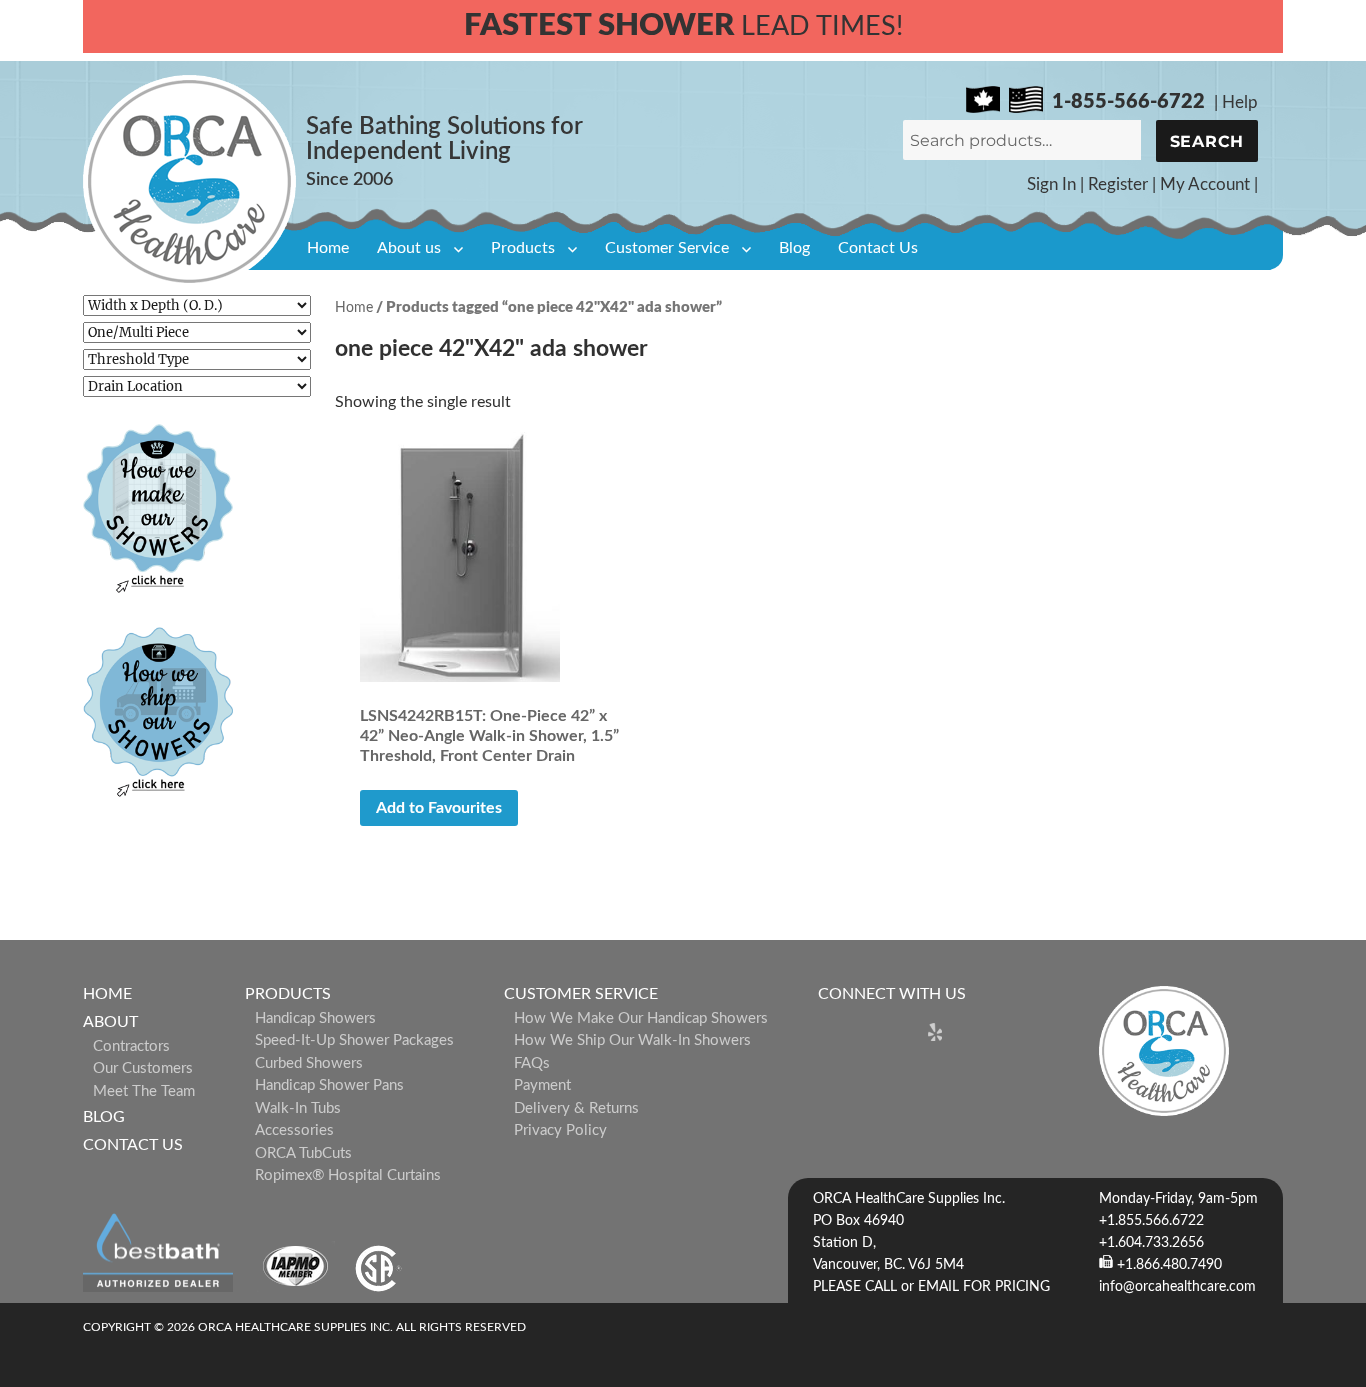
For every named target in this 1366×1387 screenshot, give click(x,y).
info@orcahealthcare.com (1177, 1287)
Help (1240, 102)
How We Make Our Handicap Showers (641, 1018)
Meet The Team (144, 1091)
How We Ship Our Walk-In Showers (632, 1040)
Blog (794, 248)
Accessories (294, 1130)
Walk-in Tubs (298, 1108)
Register (1118, 184)
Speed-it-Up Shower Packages (354, 1040)
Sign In (1051, 184)
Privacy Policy (560, 1130)
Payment (542, 1085)
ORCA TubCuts (303, 1153)
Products (523, 248)
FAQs (532, 1063)
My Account (1205, 184)
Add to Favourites (439, 808)
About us (409, 248)
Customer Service (667, 248)
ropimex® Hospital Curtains (348, 1175)
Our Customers (143, 1068)
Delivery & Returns (576, 1108)
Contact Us (878, 248)
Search (1207, 141)
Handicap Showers (315, 1018)
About (110, 1022)
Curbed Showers (309, 1063)
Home (328, 248)
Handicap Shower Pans (329, 1085)
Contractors (131, 1046)
